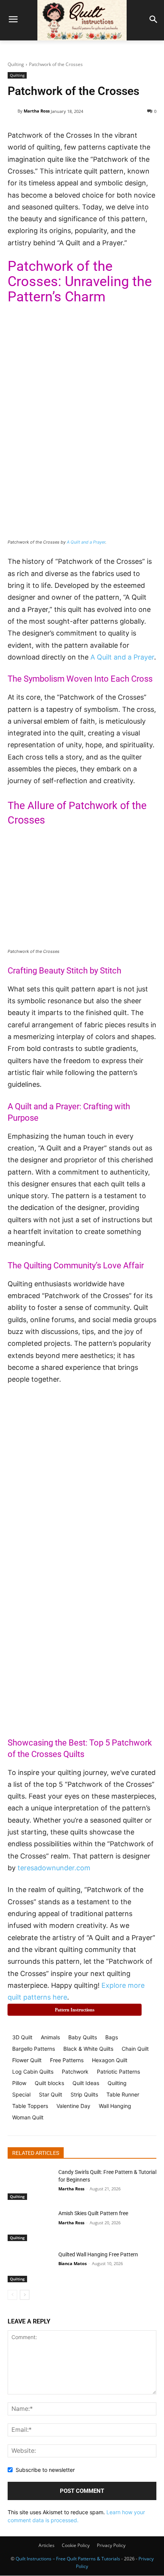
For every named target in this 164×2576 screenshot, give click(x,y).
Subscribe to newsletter (45, 2470)
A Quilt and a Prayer (86, 542)
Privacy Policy (111, 2545)
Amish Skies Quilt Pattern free (93, 2213)
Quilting (16, 64)
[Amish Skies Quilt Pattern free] (30, 2225)
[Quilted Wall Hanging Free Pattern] (30, 2267)
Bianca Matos (72, 2263)
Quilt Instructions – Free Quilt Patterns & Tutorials (68, 2559)
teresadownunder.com (54, 1868)
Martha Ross (37, 111)
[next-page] (25, 2295)
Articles (47, 2545)
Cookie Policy (76, 2545)
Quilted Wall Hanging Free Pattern (98, 2254)
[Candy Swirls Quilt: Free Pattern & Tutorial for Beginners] (30, 2184)
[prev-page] (12, 2295)
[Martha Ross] (13, 111)
